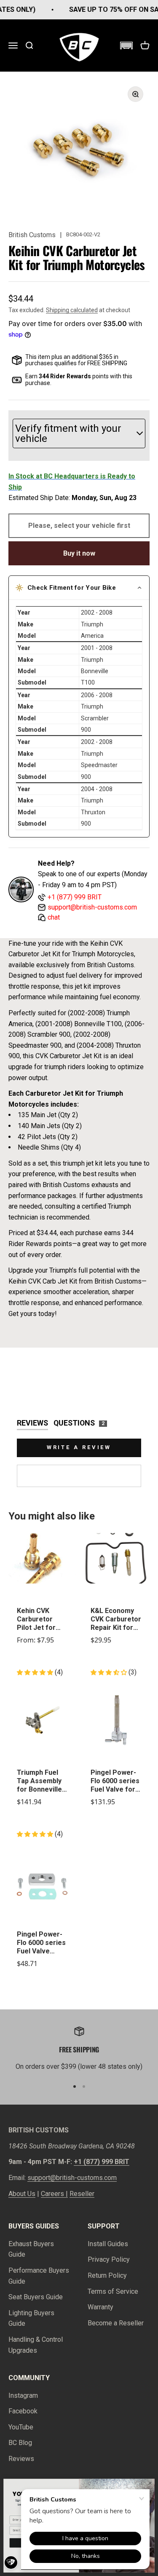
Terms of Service (113, 2291)
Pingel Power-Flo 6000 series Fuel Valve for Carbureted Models (115, 1781)
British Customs (32, 235)
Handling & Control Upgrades (36, 2345)
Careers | (54, 2194)
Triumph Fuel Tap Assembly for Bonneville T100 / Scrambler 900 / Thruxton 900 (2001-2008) (42, 1781)
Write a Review (79, 1447)
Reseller (82, 2194)
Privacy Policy (109, 2259)
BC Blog (20, 2443)
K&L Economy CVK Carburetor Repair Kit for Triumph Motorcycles (116, 1619)
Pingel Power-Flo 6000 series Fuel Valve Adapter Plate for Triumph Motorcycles (41, 1943)
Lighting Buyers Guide (31, 2318)
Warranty (100, 2307)
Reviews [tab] (32, 1423)
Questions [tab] (79, 1423)
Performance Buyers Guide (39, 2276)
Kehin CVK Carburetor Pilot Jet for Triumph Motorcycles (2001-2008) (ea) (37, 1619)
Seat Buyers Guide (36, 2297)
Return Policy (107, 2275)
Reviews (21, 2459)
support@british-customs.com (72, 2178)
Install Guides (108, 2244)
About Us (22, 2194)
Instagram (23, 2395)
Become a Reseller (116, 2323)
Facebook (23, 2411)
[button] (126, 45)
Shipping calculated (72, 310)
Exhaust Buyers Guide (31, 2249)
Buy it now (79, 553)
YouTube (21, 2427)
